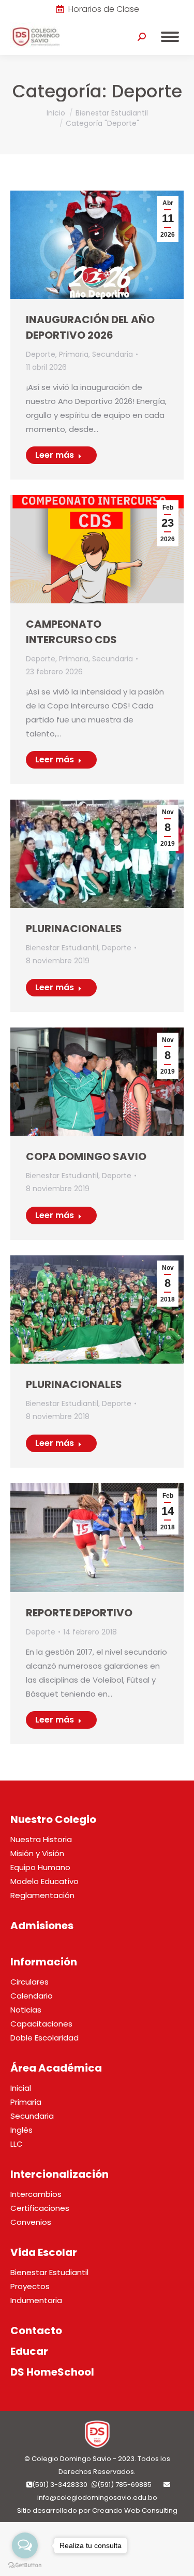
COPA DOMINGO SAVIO (86, 1156)
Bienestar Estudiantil (62, 948)
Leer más (55, 455)
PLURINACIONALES (74, 929)
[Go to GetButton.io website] (25, 2565)
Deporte (41, 354)
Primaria (74, 354)
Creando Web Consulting (135, 2510)
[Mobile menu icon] (170, 37)
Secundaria (113, 354)
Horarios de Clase (104, 9)
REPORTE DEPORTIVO (79, 1613)
